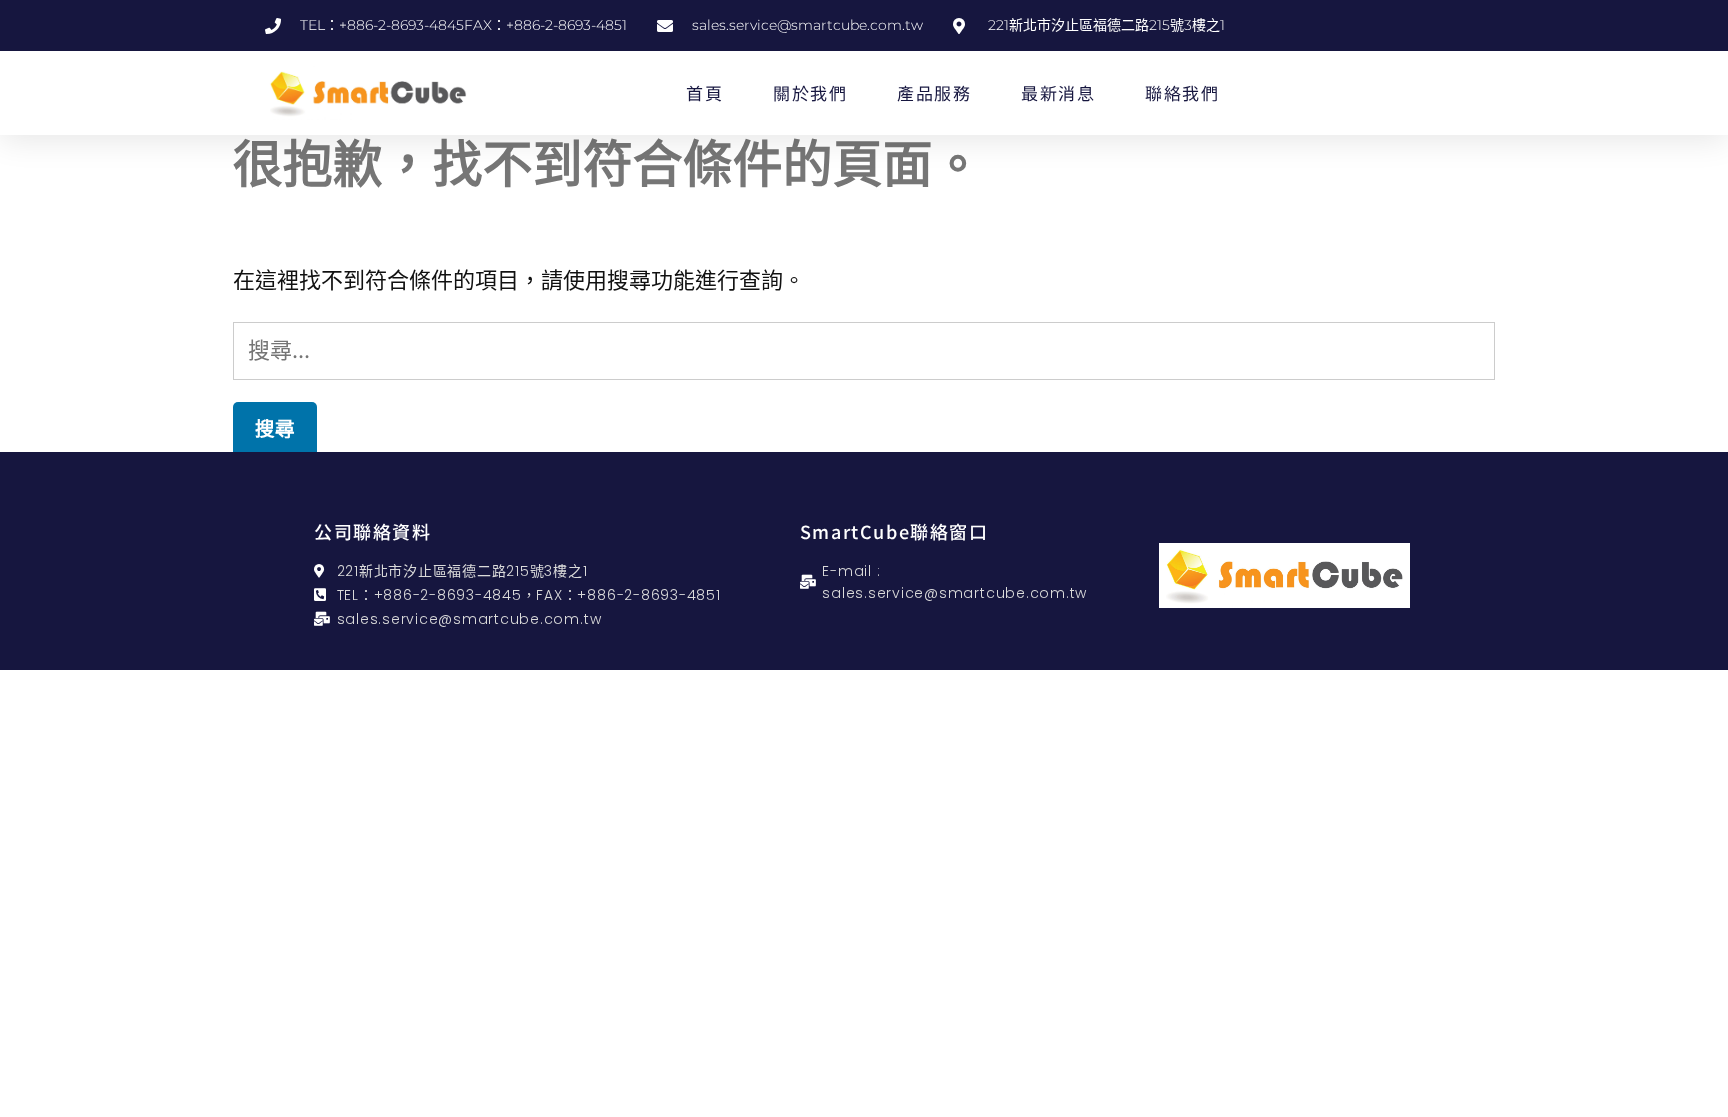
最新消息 (1058, 92)
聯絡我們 (1182, 92)
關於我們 (810, 92)
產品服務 (934, 92)
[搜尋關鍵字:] (864, 350)
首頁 (704, 92)
